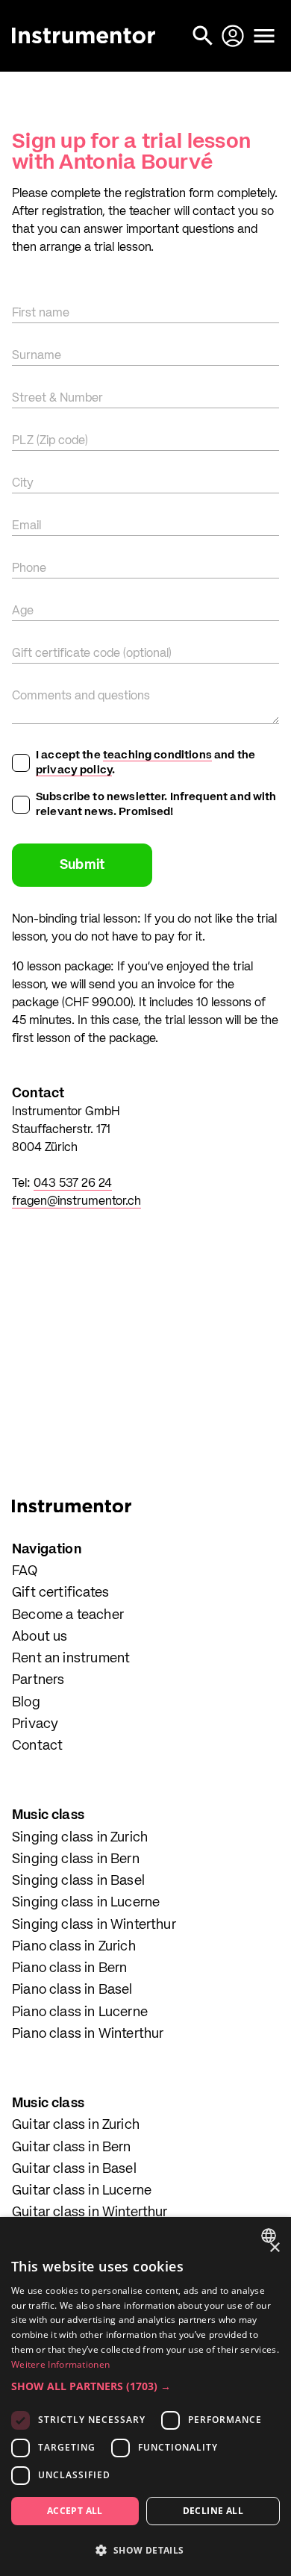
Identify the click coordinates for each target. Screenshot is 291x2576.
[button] (145, 2386)
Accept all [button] (75, 2511)
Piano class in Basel (72, 1990)
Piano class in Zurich (74, 1947)
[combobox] (270, 2236)
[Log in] (234, 36)
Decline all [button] (213, 2511)
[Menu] (264, 36)
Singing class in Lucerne (86, 1903)
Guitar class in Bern (72, 2148)
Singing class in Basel (78, 1881)
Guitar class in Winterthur (90, 2212)
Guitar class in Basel (74, 2169)
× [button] (274, 2248)
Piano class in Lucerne (80, 2012)
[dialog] (145, 2396)
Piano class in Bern (69, 1968)
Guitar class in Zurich (76, 2125)
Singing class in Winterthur (94, 1925)
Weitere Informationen (60, 2364)
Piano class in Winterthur (88, 2034)
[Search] (204, 36)
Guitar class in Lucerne (82, 2191)
